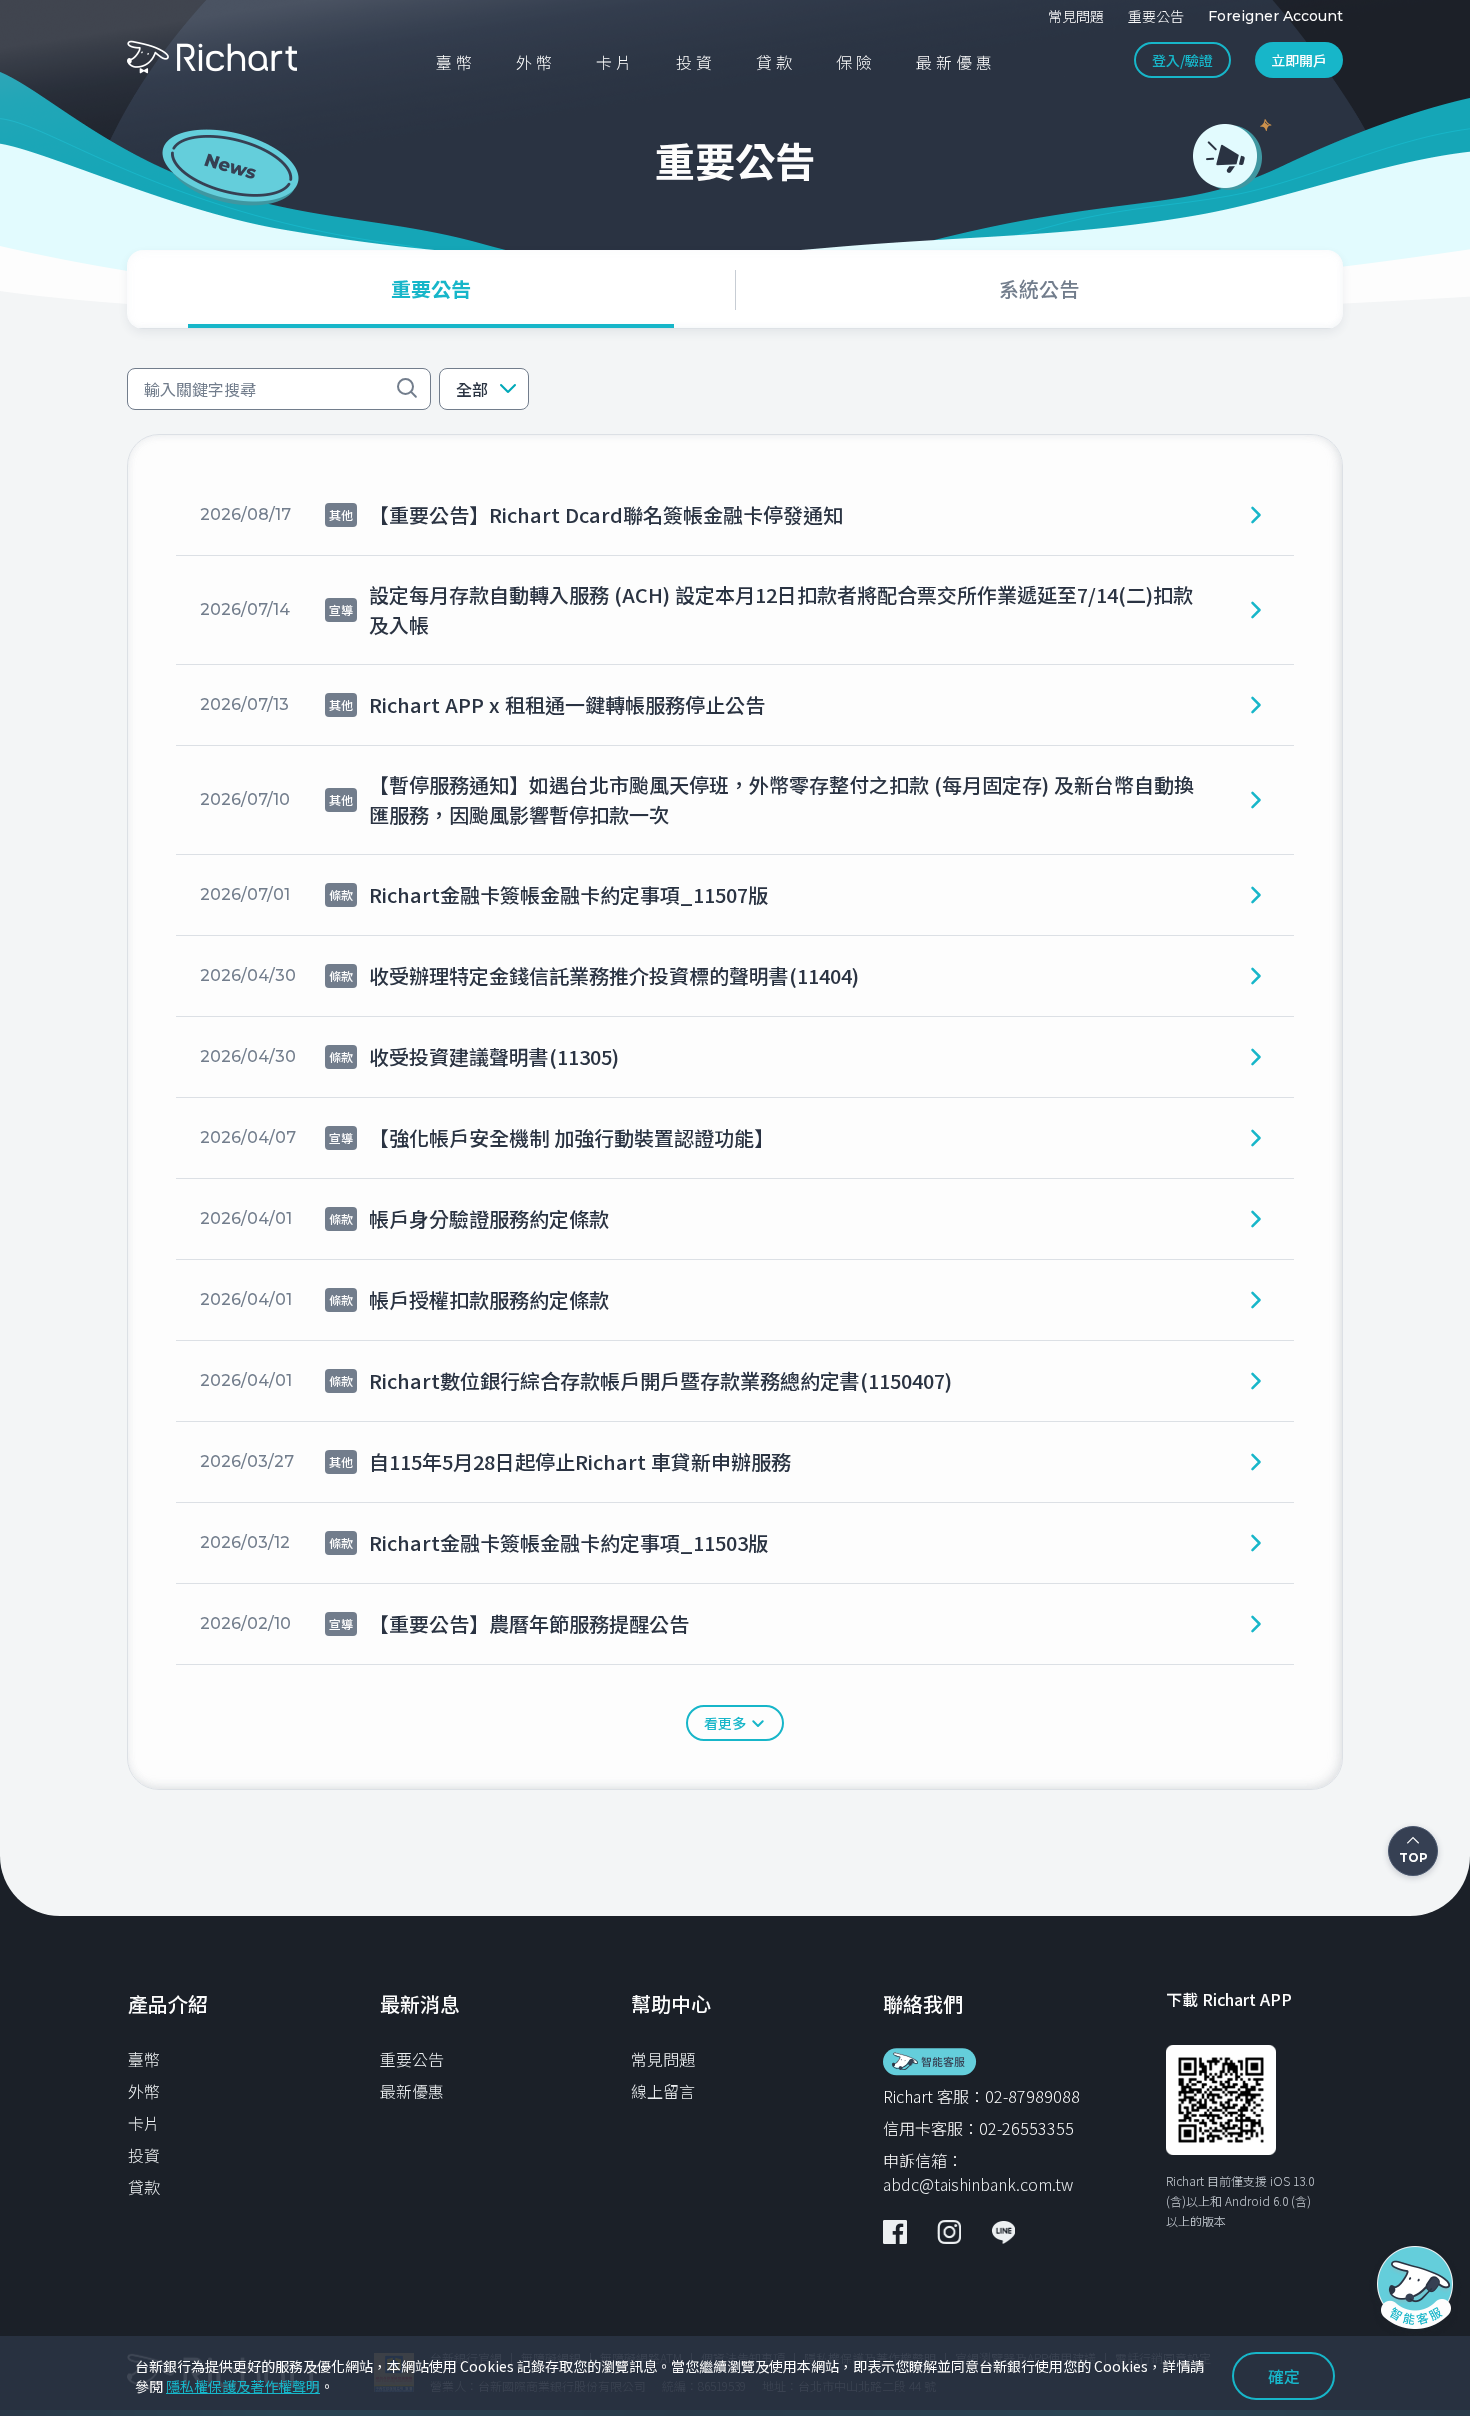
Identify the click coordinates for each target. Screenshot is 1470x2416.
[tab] (431, 289)
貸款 (144, 2187)
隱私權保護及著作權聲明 (243, 2386)
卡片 (144, 2123)
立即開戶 (1299, 60)
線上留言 (663, 2091)
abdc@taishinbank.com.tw (978, 2184)
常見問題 (663, 2059)
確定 (1284, 2376)
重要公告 (412, 2059)
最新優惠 (412, 2091)
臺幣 (144, 2059)
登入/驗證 (1182, 60)
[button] (484, 389)
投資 (144, 2155)
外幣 (144, 2091)
